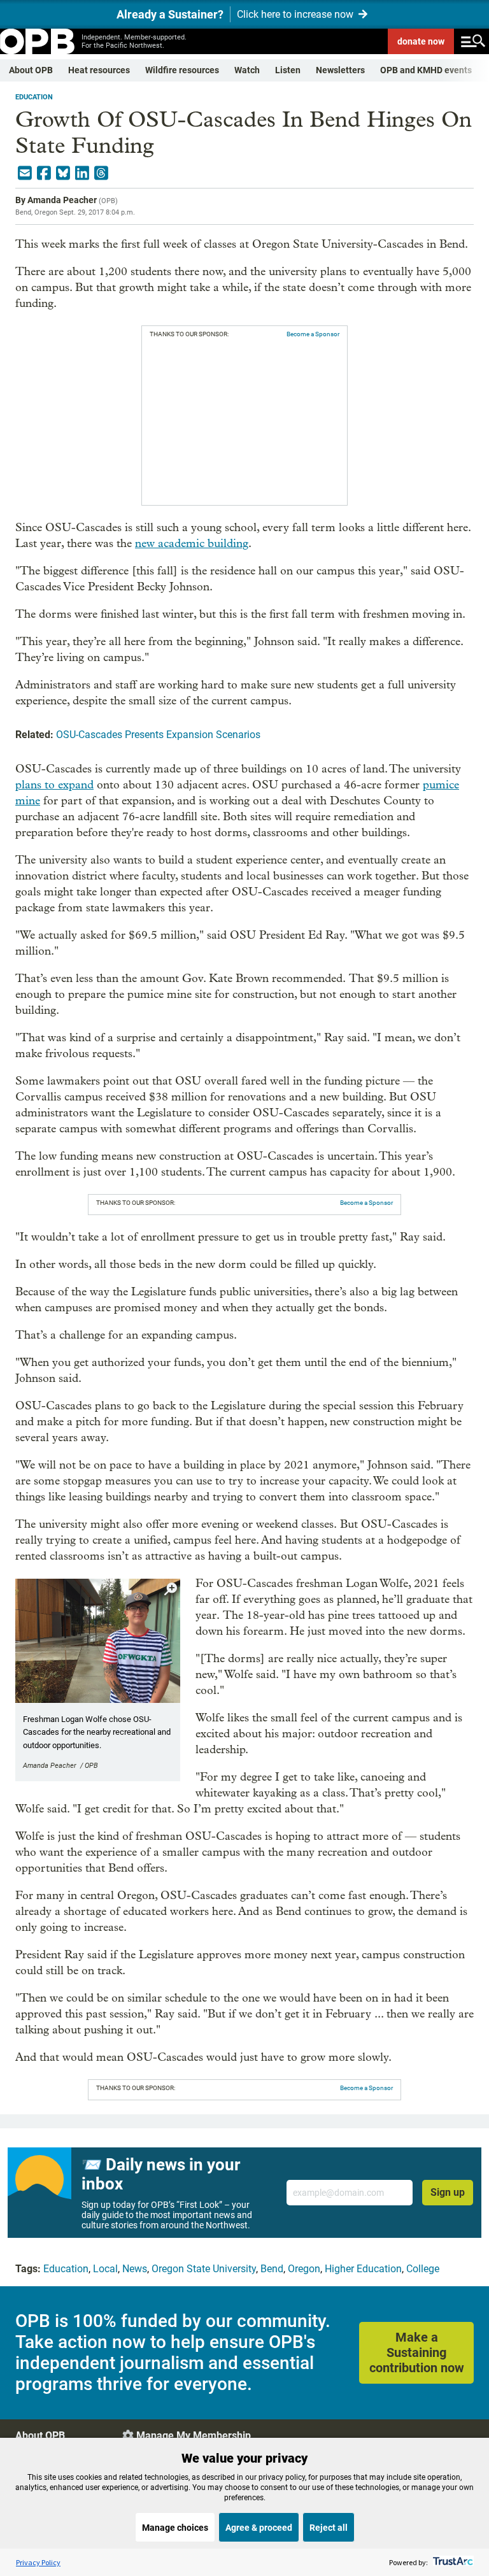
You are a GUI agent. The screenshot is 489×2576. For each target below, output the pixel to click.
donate (421, 41)
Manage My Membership (194, 2436)
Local (105, 2269)
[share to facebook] (44, 173)
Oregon (304, 2269)
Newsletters (340, 70)
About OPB (31, 70)
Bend (272, 2269)
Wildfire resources (182, 70)
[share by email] (25, 173)
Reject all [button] (329, 2528)
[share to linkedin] (82, 173)
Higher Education (363, 2269)
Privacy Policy (38, 2562)
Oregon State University (204, 2269)
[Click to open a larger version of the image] (171, 1589)
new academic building (192, 544)
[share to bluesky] (63, 173)
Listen (288, 70)
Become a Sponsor (313, 334)
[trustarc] (452, 2562)
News (135, 2269)
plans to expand (54, 785)
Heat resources (99, 70)
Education (34, 97)
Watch (247, 70)
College (423, 2269)
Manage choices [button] (175, 2528)
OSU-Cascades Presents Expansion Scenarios (158, 735)
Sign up (448, 2192)
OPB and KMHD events (426, 70)
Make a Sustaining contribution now (417, 2352)
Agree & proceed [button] (259, 2528)
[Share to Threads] (101, 173)
